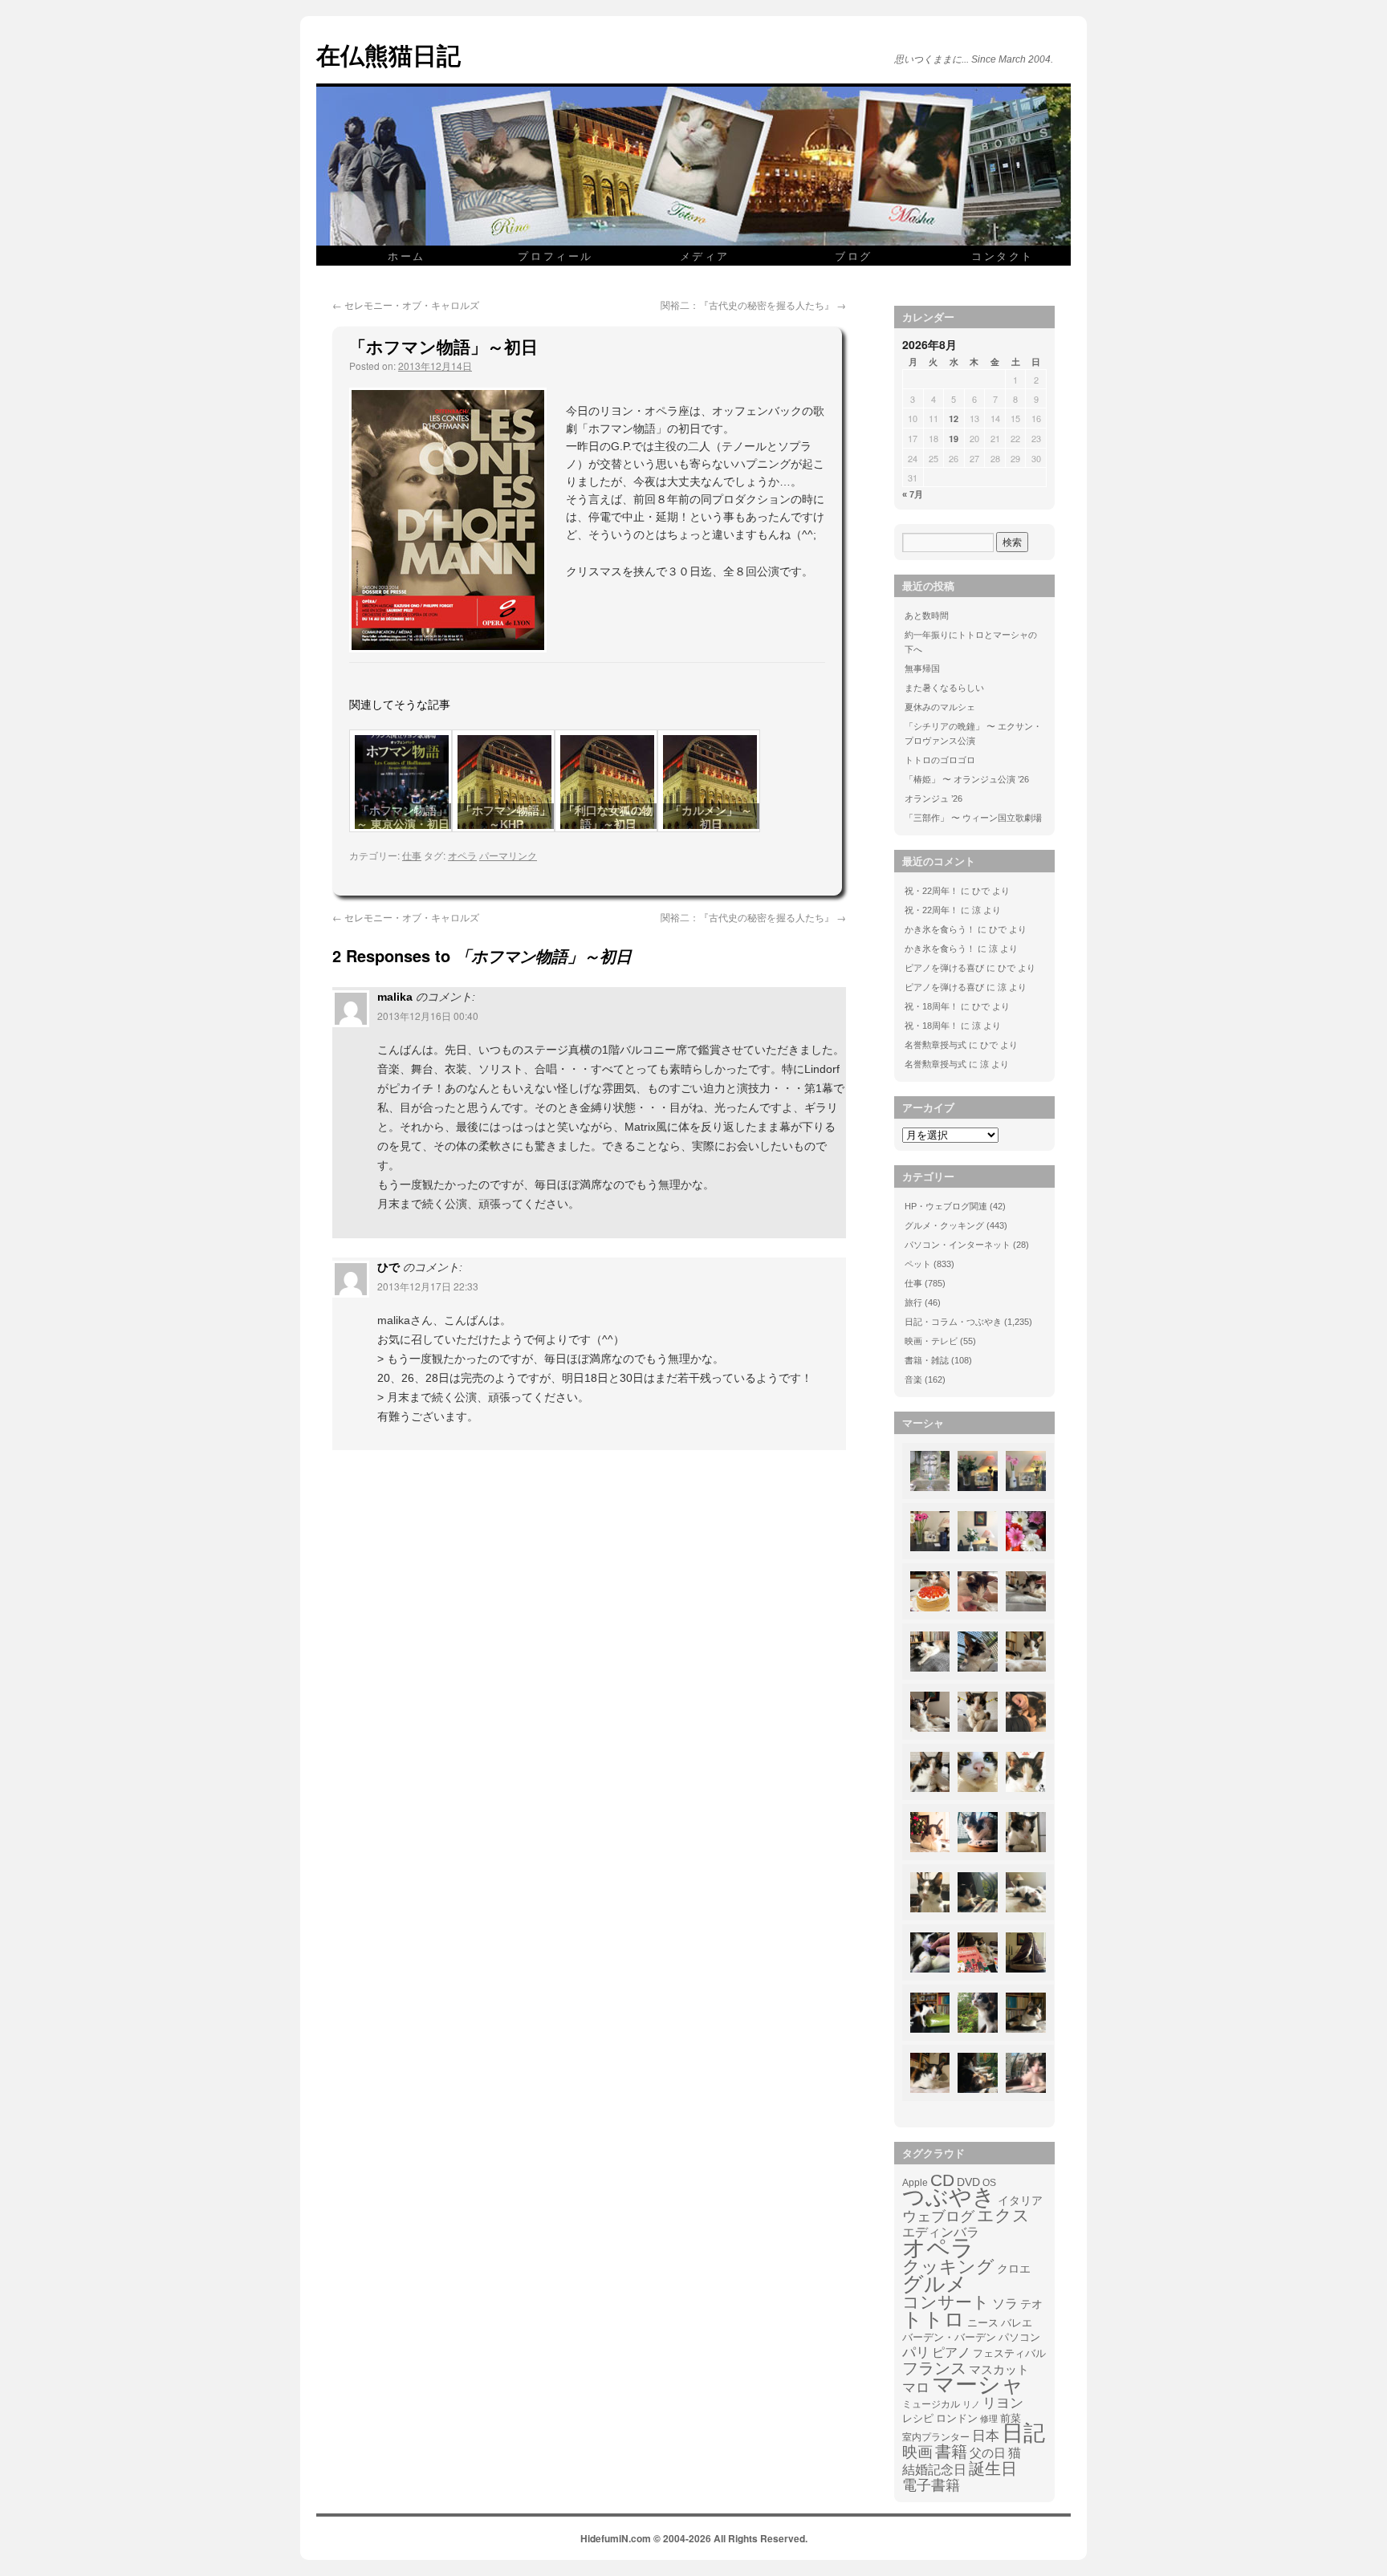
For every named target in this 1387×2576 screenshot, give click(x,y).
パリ (916, 2353)
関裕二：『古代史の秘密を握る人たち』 (753, 305)
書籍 (951, 2452)
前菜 (1011, 2418)
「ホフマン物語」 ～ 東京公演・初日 (403, 817)
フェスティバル (1009, 2354)
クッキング (948, 2267)
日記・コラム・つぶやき (953, 1322)
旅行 (913, 1302)
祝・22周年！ (931, 891)
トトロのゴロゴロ (940, 760)
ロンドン (957, 2419)
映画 (917, 2452)
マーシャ (978, 2385)
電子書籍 (931, 2485)
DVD (968, 2182)
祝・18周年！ (931, 1006)
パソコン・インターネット (958, 1245)
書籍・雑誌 (927, 1360)
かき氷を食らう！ (940, 929)
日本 (986, 2436)
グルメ (935, 2284)
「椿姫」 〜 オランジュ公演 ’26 (967, 779)
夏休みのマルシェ (940, 707)
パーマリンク (508, 855)
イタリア (1020, 2200)
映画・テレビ (931, 1341)
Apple (915, 2182)
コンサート (946, 2302)
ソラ (1005, 2304)
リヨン (1003, 2403)
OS (989, 2182)
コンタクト (1003, 256)
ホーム (407, 256)
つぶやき (949, 2197)
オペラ (462, 855)
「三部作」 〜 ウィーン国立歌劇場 (973, 818)
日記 (1023, 2433)
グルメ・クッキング (944, 1225)
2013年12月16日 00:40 (428, 1016)
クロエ (1014, 2269)
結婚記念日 (934, 2470)
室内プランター (936, 2437)
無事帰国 (922, 668)
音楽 (913, 1379)
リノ (971, 2404)
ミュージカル (931, 2404)
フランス (934, 2368)
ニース (983, 2323)
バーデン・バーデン (949, 2337)
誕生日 (993, 2468)
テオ (1031, 2304)
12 (954, 418)
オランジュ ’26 (933, 798)
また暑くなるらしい (944, 688)
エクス (1003, 2216)
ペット (918, 1264)
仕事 (412, 855)
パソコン (1019, 2337)
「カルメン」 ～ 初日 (711, 817)
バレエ (1017, 2323)
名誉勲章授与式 (936, 1045)
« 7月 (913, 494)
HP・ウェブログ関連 (946, 1206)
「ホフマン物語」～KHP (506, 817)
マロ (916, 2388)
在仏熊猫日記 (388, 54)
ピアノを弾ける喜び (944, 968)
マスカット (999, 2369)
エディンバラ (941, 2232)
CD (942, 2180)
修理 (989, 2419)
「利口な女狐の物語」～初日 (608, 817)
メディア (705, 256)
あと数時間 (927, 616)
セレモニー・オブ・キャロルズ (406, 305)
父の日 (988, 2453)
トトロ (933, 2319)
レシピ (918, 2418)
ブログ (854, 256)
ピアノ (951, 2352)
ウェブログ (938, 2216)
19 (954, 439)
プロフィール (555, 256)
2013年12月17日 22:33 (428, 1286)
